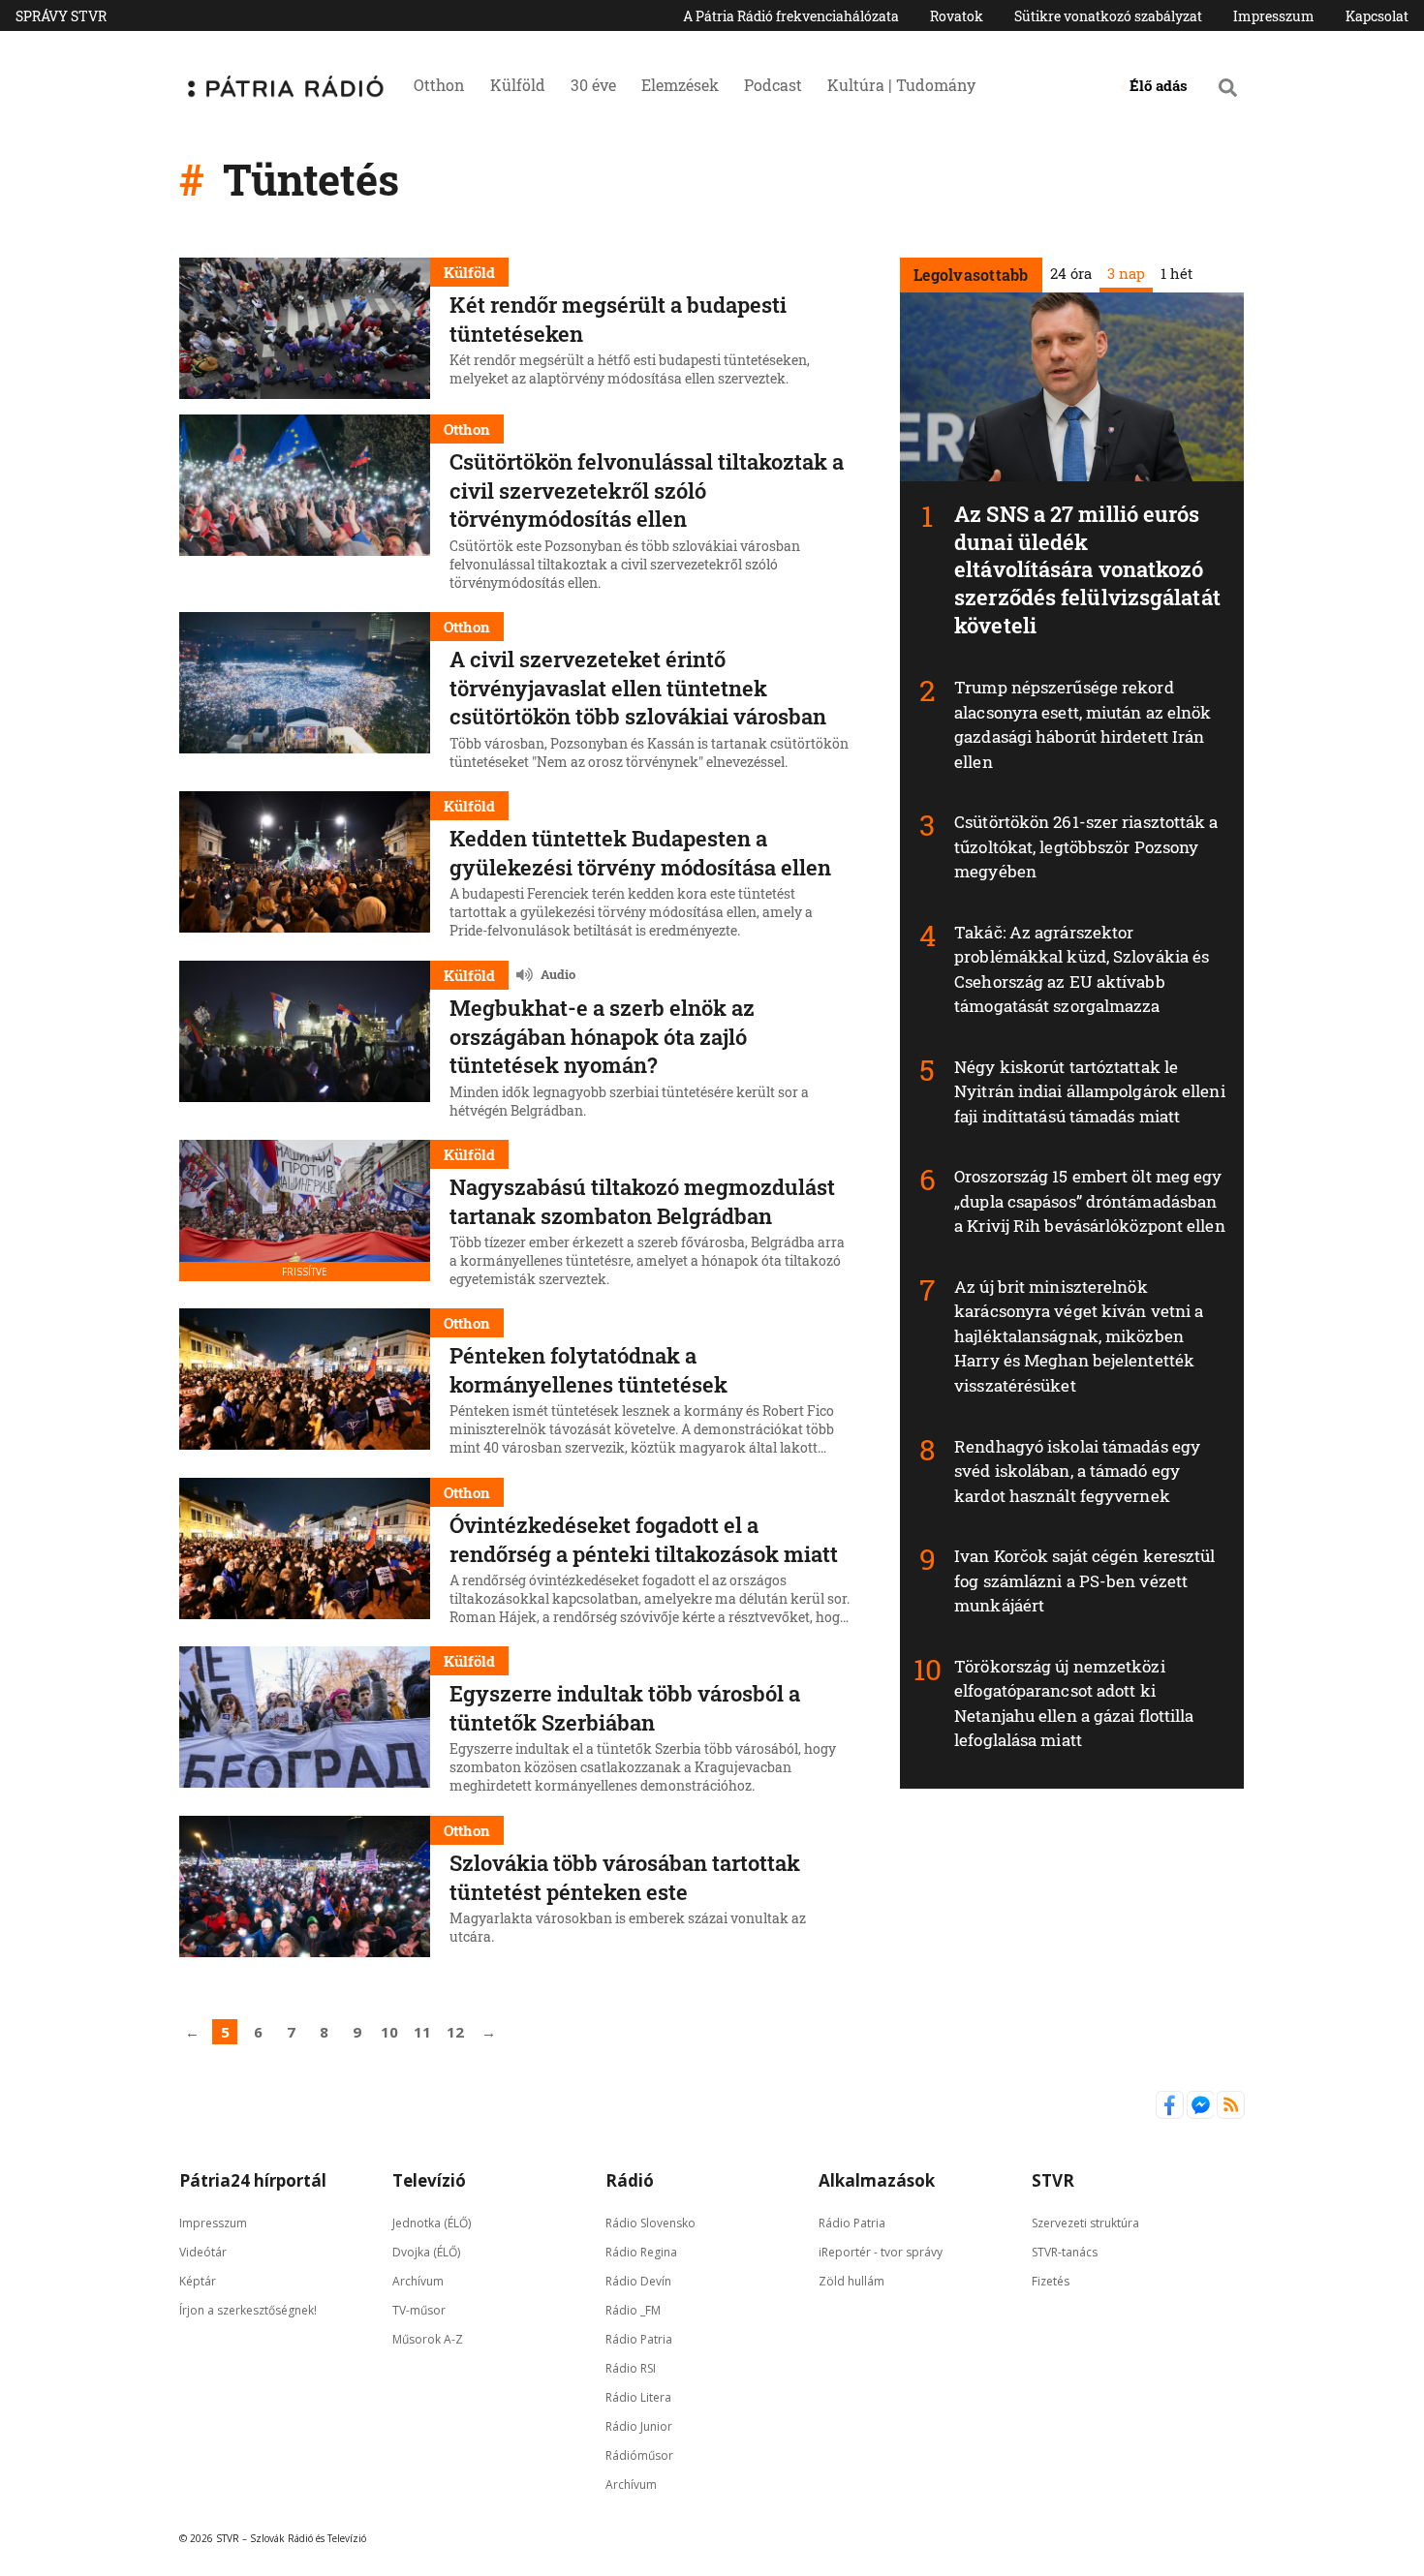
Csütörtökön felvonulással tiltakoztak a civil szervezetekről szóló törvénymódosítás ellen (647, 490)
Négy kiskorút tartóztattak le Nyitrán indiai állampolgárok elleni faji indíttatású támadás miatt (1090, 1091)
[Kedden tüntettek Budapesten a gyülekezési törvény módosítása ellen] (305, 868)
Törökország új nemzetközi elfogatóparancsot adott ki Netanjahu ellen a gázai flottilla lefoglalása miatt (1074, 1703)
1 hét (1176, 273)
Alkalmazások (877, 2180)
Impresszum (1274, 16)
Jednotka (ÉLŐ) (432, 2222)
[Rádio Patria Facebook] (1171, 2114)
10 (389, 2032)
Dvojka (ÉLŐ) (426, 2251)
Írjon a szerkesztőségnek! (248, 2309)
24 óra (1070, 273)
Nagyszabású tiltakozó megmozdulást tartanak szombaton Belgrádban (642, 1201)
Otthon (439, 85)
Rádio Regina (641, 2251)
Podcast (773, 85)
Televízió (429, 2180)
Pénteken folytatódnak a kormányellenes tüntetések (588, 1370)
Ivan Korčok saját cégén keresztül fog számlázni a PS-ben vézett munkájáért (1084, 1580)
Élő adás (1159, 85)
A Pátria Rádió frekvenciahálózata (791, 16)
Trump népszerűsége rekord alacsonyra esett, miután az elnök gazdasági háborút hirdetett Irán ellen (1083, 724)
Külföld (518, 85)
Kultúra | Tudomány (901, 85)
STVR (1053, 2180)
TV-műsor (419, 2309)
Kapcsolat (1377, 16)
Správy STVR (61, 16)
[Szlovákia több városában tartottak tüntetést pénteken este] (305, 1886)
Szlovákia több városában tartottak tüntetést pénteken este (625, 1877)
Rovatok (957, 16)
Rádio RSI (631, 2367)
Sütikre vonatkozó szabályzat (1108, 16)
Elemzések (680, 85)
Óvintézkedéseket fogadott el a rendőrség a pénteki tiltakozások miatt (644, 1539)
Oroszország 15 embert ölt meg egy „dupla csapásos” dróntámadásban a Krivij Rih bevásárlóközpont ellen (1090, 1201)
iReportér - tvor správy (881, 2251)
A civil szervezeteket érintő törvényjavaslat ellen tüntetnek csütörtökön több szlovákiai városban (638, 688)
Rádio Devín (638, 2280)
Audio (558, 974)
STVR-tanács (1065, 2251)
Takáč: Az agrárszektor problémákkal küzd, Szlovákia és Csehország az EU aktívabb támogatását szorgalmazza (1082, 969)
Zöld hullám (851, 2280)
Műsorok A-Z (428, 2338)
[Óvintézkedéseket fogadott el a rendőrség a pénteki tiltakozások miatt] (305, 1554)
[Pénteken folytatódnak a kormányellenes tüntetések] (305, 1385)
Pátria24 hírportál (253, 2180)
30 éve (593, 85)
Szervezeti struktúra (1085, 2222)
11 (422, 2032)
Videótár (203, 2251)
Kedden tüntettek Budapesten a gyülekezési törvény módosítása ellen (640, 853)
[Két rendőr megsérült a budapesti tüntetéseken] (305, 328)
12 (455, 2032)
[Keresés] (1228, 87)
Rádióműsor (639, 2454)
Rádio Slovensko (650, 2222)
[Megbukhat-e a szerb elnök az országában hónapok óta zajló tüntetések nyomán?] (305, 1043)
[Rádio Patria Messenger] (1202, 2114)
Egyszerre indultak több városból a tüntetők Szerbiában (625, 1708)
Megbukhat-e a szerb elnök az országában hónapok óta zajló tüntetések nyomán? (602, 1036)
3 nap (1125, 273)
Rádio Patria (639, 2338)
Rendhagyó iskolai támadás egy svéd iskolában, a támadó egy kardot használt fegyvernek (1077, 1471)
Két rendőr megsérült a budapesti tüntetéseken (618, 319)
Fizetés (1051, 2280)
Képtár (198, 2280)
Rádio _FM (633, 2309)
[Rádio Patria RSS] (1231, 2114)
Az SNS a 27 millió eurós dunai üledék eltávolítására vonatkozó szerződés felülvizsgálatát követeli (1087, 569)
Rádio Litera (638, 2396)
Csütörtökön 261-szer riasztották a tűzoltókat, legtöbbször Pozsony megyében (1086, 846)
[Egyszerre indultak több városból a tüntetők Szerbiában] (305, 1723)
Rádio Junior (639, 2425)
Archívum (418, 2280)
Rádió (630, 2180)
